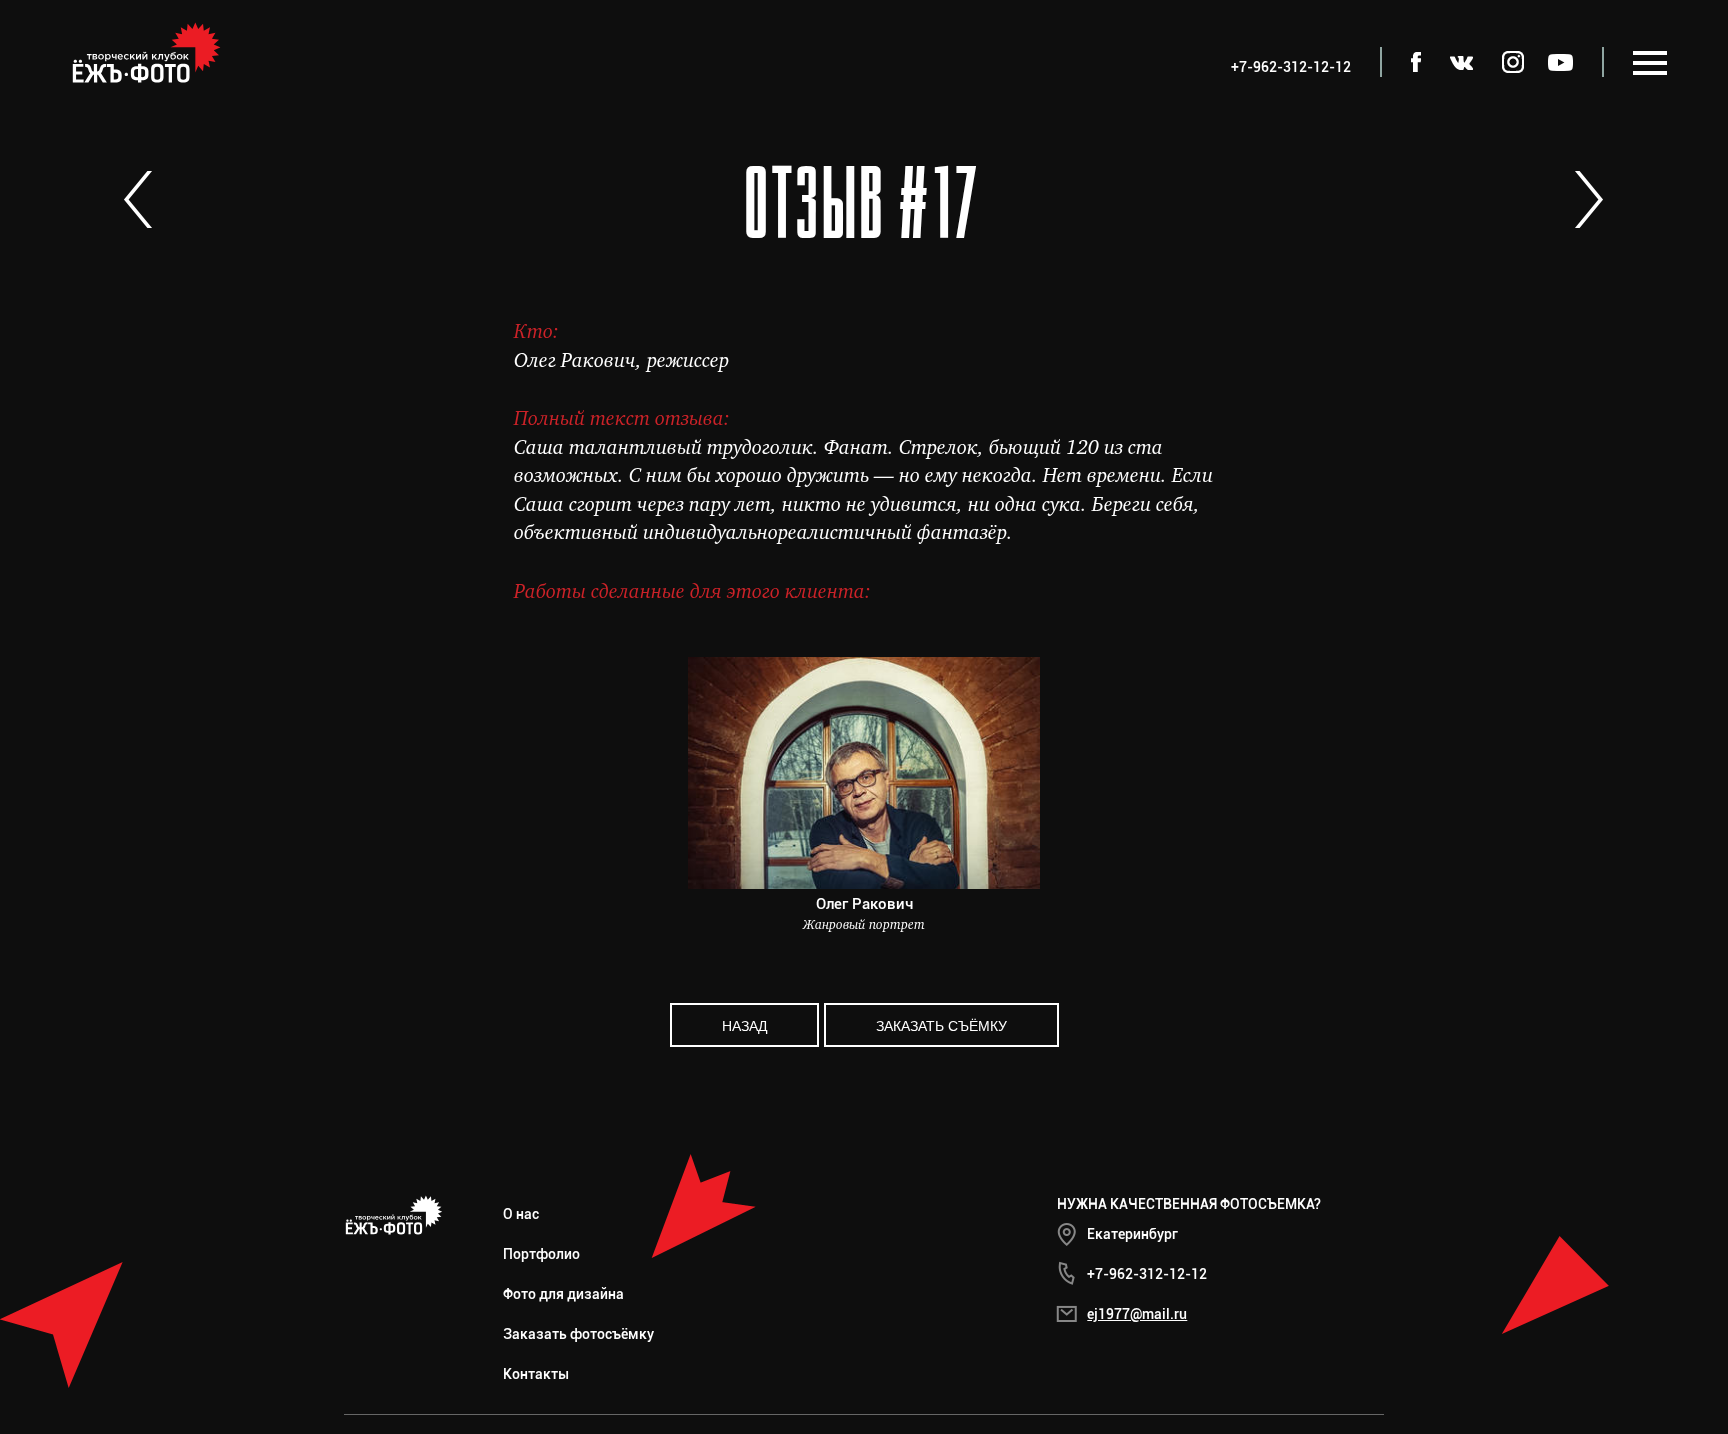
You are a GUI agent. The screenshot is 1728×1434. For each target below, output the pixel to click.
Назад (744, 1025)
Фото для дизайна (563, 1294)
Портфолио (541, 1254)
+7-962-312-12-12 (1147, 1274)
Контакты (536, 1374)
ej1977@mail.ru (1137, 1314)
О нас (521, 1214)
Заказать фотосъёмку (578, 1334)
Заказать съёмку (941, 1025)
